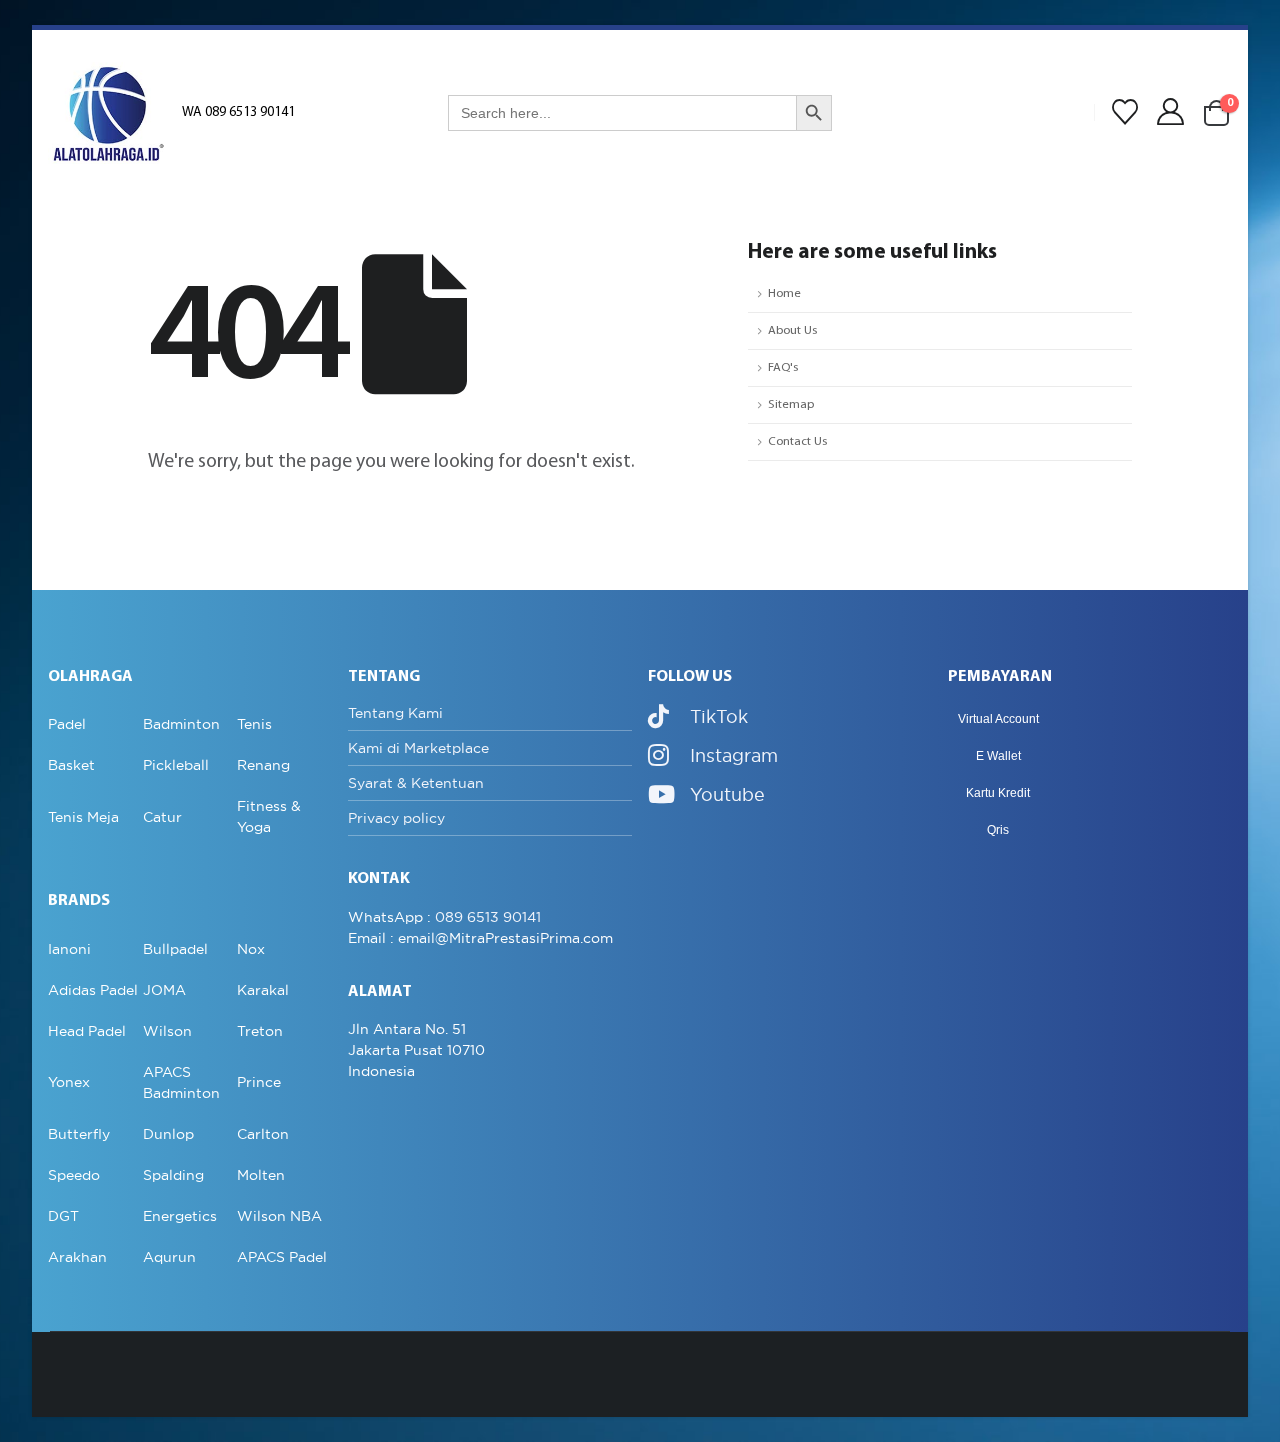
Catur (162, 817)
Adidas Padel (93, 990)
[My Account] (1171, 112)
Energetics (180, 1216)
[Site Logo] (108, 113)
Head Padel (87, 1031)
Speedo (74, 1175)
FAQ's (783, 368)
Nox (251, 949)
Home (784, 294)
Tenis (254, 724)
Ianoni (69, 949)
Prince (259, 1082)
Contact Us (797, 442)
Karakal (263, 990)
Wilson (167, 1031)
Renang (263, 765)
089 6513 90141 (488, 917)
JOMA (164, 990)
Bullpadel (175, 949)
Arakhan (77, 1257)
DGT (63, 1216)
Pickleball (176, 765)
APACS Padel (282, 1257)
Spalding (173, 1175)
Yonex (69, 1082)
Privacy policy (396, 818)
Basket (71, 765)
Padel (67, 724)
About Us (792, 331)
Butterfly (79, 1134)
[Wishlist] (1124, 113)
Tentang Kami (395, 713)
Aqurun (169, 1257)
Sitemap (791, 405)
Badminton (181, 724)
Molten (261, 1175)
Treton (260, 1031)
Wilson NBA (279, 1216)
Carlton (263, 1134)
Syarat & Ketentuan (416, 783)
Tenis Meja (83, 817)
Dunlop (168, 1134)
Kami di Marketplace (418, 748)
